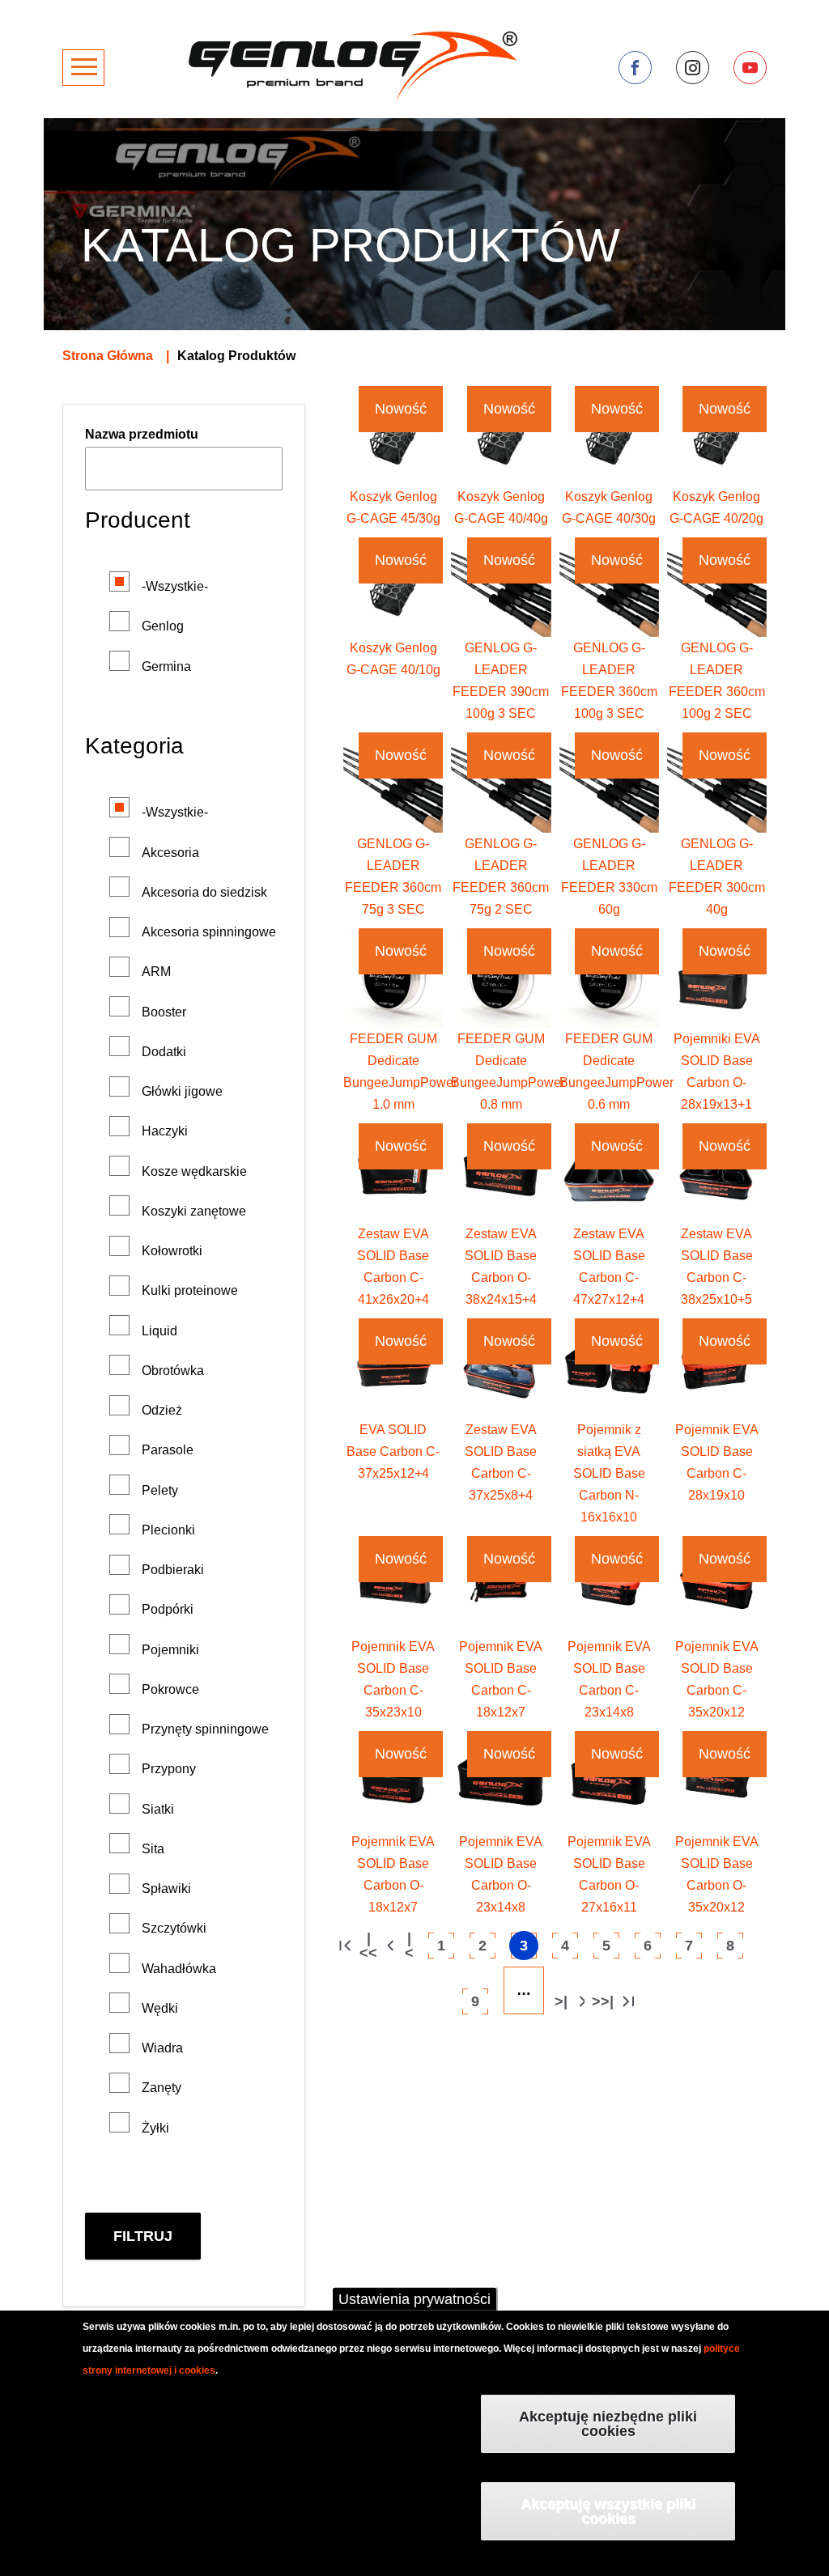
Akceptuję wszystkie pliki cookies (608, 2511)
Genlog (163, 626)
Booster (164, 1012)
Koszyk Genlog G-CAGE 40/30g (609, 507)
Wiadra (162, 2048)
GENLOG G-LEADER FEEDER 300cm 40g (717, 876)
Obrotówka (173, 1371)
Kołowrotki (172, 1251)
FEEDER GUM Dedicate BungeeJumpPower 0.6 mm (616, 1072)
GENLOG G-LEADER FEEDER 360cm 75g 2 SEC (501, 876)
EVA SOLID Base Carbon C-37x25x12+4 (393, 1451)
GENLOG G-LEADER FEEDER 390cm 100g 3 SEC (501, 681)
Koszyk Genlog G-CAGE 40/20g (716, 507)
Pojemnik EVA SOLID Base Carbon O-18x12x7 (393, 1874)
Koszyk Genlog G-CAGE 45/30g (393, 507)
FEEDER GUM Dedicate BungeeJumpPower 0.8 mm (508, 1072)
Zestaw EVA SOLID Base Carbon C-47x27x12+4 (609, 1267)
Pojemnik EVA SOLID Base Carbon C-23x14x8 (609, 1679)
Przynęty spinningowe (205, 1729)
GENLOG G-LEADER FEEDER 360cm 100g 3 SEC (609, 681)
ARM (156, 972)
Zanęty (162, 2088)
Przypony (169, 1769)
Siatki (158, 1809)
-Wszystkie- (175, 586)
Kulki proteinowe (190, 1290)
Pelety (160, 1490)
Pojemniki (170, 1650)
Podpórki (168, 1609)
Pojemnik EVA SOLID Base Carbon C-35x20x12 (717, 1679)
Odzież (162, 1410)
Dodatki (164, 1052)
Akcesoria (170, 853)
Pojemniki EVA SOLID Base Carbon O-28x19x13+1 (717, 1072)
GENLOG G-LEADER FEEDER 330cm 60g (609, 876)
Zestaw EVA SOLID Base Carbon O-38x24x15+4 (501, 1267)
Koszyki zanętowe (194, 1211)
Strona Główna (108, 356)
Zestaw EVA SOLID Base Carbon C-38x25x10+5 (717, 1267)
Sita (153, 1849)
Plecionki (168, 1530)
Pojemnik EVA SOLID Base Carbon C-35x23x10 (393, 1679)
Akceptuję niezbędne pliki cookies (608, 2424)
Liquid (159, 1331)
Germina (166, 666)
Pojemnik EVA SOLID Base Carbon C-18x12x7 (501, 1679)
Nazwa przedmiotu (142, 434)
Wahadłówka (179, 1969)
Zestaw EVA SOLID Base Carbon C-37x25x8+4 (501, 1462)
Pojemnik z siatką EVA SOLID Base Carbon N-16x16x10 (609, 1473)
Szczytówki (174, 1928)
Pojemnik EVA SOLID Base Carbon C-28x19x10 (717, 1462)
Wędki (160, 2008)
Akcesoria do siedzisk (204, 892)
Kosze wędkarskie (194, 1171)
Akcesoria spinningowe (209, 932)
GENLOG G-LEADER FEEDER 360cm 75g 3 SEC (393, 876)
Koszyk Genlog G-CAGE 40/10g (393, 659)
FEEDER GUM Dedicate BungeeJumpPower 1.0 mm (400, 1072)
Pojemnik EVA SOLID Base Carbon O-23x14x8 (501, 1874)
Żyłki (155, 2128)
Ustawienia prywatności (414, 2299)
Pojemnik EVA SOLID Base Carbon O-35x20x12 (717, 1874)
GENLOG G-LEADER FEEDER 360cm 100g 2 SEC (717, 681)
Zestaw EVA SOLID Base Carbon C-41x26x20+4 (393, 1267)
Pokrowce (170, 1689)
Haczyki (165, 1131)
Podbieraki (173, 1570)
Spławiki (166, 1889)
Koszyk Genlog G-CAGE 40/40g (501, 507)
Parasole (168, 1450)
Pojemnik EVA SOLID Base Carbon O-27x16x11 (609, 1874)
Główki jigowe (182, 1091)
